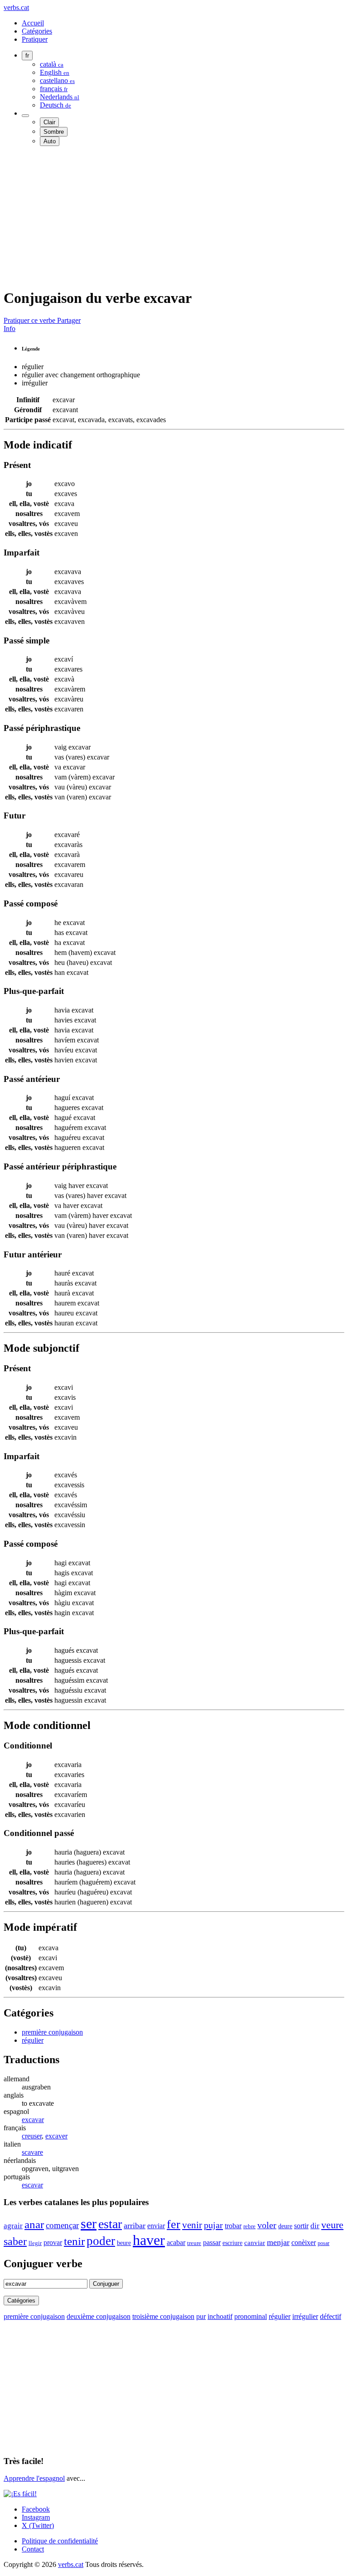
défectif (331, 2316)
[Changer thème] (25, 116)
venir (192, 2225)
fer (174, 2224)
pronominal (251, 2316)
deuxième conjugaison (99, 2316)
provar (53, 2242)
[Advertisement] (174, 217)
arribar (135, 2225)
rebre (249, 2226)
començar (62, 2225)
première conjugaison (52, 2032)
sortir (301, 2226)
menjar (278, 2242)
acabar (176, 2242)
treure (194, 2243)
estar (110, 2224)
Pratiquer (35, 39)
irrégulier (305, 2316)
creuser (32, 2136)
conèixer (304, 2242)
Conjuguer (106, 2284)
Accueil (33, 23)
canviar (255, 2243)
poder (101, 2241)
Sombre (54, 132)
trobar (233, 2226)
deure (285, 2226)
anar (34, 2224)
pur (201, 2316)
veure (332, 2225)
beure (124, 2243)
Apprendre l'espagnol (34, 2478)
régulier (33, 2040)
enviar (156, 2226)
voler (267, 2225)
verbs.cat (16, 7)
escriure (232, 2243)
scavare (32, 2152)
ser (89, 2224)
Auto (50, 141)
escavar (32, 2185)
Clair (49, 122)
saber (15, 2241)
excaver (56, 2136)
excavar (33, 2120)
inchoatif (220, 2316)
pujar (213, 2225)
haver (149, 2240)
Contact (33, 2549)
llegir (35, 2243)
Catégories (37, 31)
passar (212, 2242)
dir (315, 2226)
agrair (13, 2226)
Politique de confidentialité (60, 2541)
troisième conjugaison (163, 2316)
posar (324, 2243)
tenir (74, 2241)
